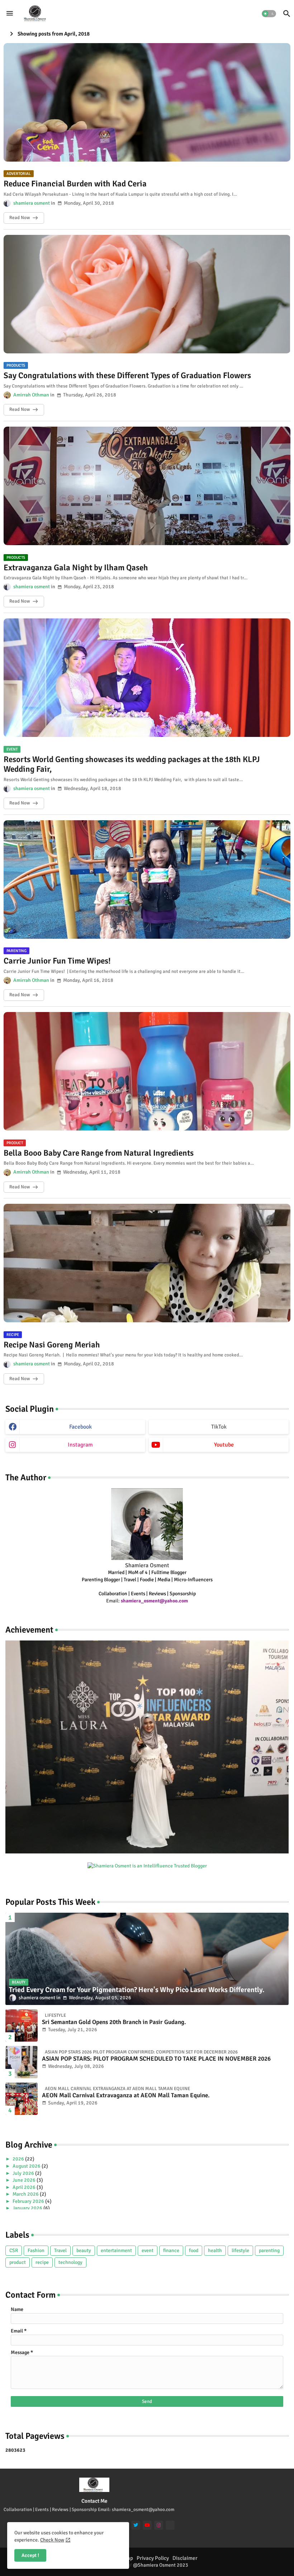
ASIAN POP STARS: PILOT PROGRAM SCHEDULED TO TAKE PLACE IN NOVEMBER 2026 (156, 2059)
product (18, 2262)
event (148, 2250)
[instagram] (159, 2525)
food (194, 2250)
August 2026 (27, 2166)
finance (171, 2250)
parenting (269, 2250)
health (215, 2250)
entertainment (116, 2250)
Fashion (36, 2250)
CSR (14, 2250)
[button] (269, 14)
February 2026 (29, 2201)
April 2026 (25, 2187)
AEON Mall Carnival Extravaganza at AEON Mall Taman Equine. (126, 2095)
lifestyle (240, 2250)
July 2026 (24, 2173)
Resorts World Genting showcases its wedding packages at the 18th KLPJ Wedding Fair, (132, 764)
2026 (19, 2159)
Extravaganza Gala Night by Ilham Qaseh (76, 568)
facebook (80, 1427)
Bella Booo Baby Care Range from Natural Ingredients (99, 1153)
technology (70, 2262)
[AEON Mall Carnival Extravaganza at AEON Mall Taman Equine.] (22, 2099)
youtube (224, 1445)
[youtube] (147, 2525)
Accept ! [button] (30, 2555)
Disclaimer (185, 2558)
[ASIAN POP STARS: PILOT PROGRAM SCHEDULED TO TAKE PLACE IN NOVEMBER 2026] (22, 2062)
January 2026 (28, 2208)
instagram (80, 1445)
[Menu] (10, 13)
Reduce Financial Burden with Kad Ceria (75, 184)
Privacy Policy (153, 2558)
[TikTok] (170, 2525)
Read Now (20, 218)
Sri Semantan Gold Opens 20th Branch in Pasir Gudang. (114, 2022)
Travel (60, 2250)
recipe (42, 2262)
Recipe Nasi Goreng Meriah (52, 1345)
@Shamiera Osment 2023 (161, 2565)
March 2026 (26, 2194)
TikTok (219, 1427)
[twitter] (136, 2525)
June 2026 (25, 2180)
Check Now (52, 2540)
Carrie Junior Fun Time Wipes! (57, 961)
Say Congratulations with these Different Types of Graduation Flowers (127, 376)
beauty (84, 2250)
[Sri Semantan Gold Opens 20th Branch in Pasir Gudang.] (22, 2025)
